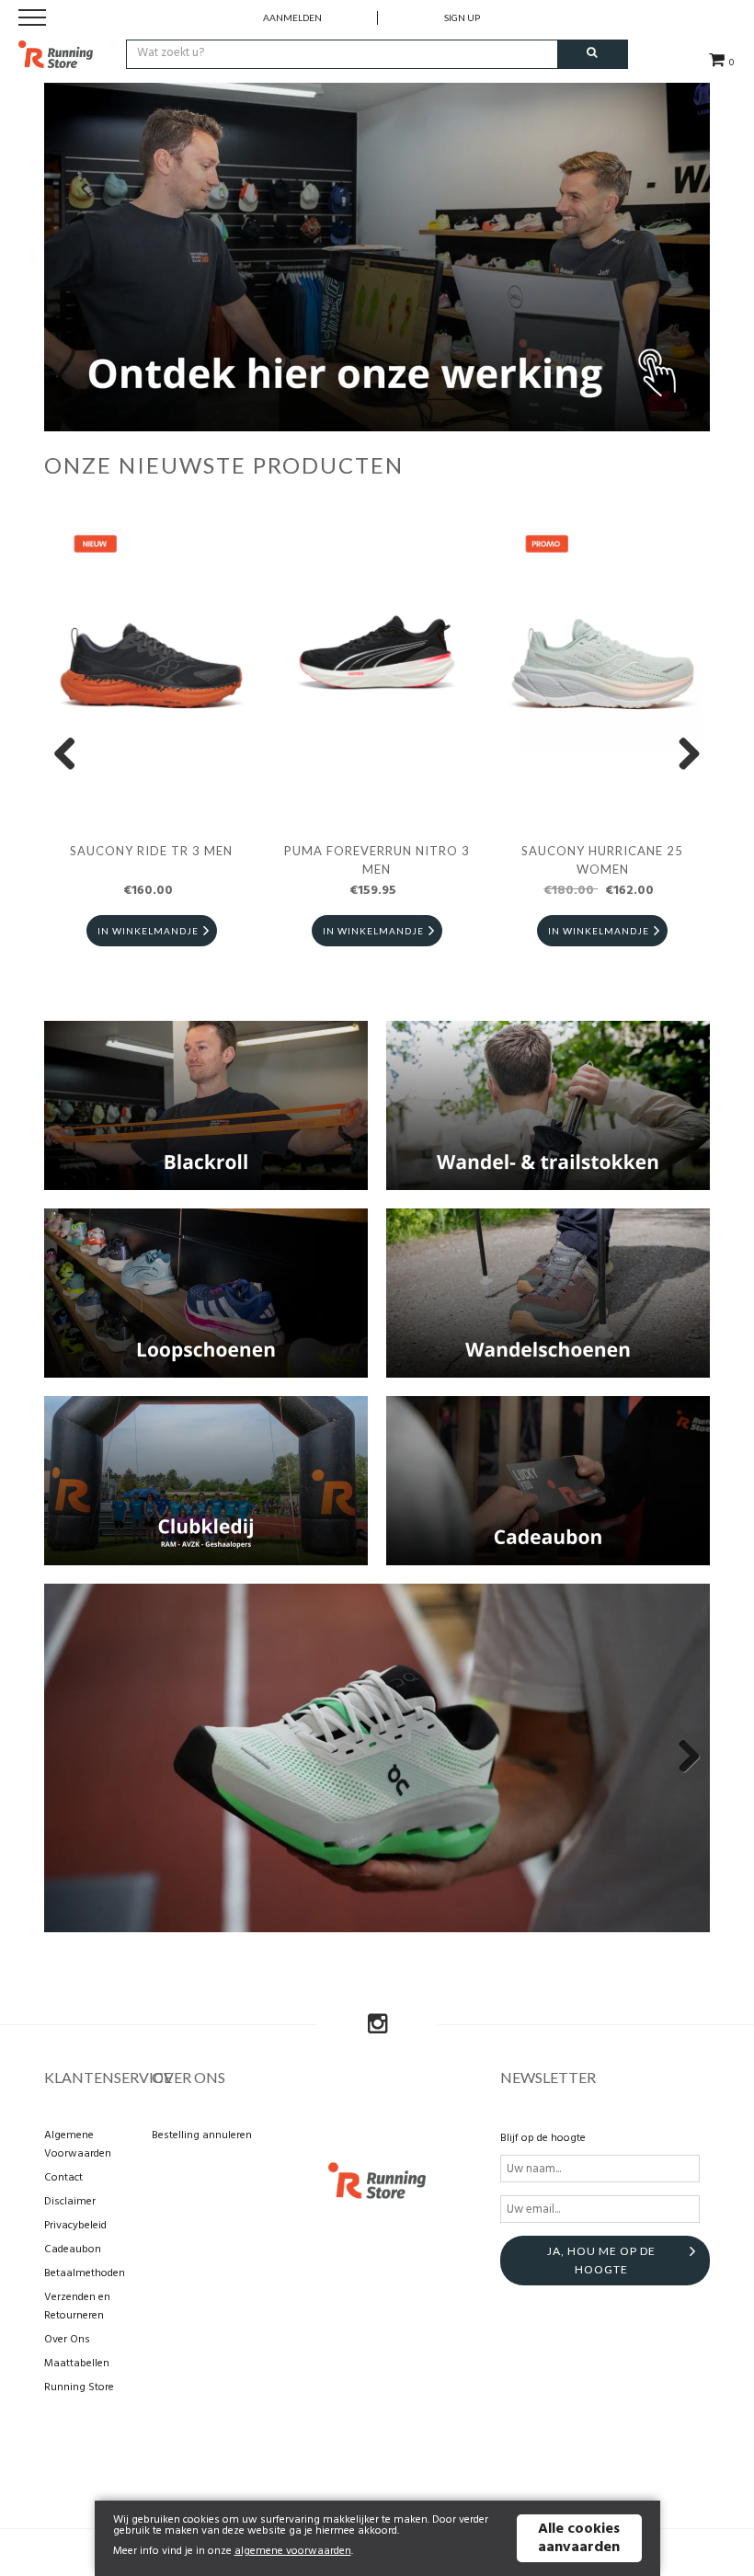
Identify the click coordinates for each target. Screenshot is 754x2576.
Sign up (462, 17)
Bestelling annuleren (202, 2135)
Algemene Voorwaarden (78, 2145)
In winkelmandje (148, 931)
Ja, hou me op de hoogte (601, 2260)
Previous (72, 755)
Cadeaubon (73, 2250)
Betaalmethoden (85, 2273)
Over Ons (67, 2340)
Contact (63, 2178)
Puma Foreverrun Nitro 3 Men (377, 860)
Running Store (79, 2387)
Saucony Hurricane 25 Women (602, 860)
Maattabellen (77, 2364)
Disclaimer (70, 2202)
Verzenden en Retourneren (77, 2307)
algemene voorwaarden (293, 2551)
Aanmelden (292, 17)
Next (682, 755)
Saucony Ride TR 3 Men (151, 851)
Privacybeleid (75, 2226)
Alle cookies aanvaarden (579, 2538)
